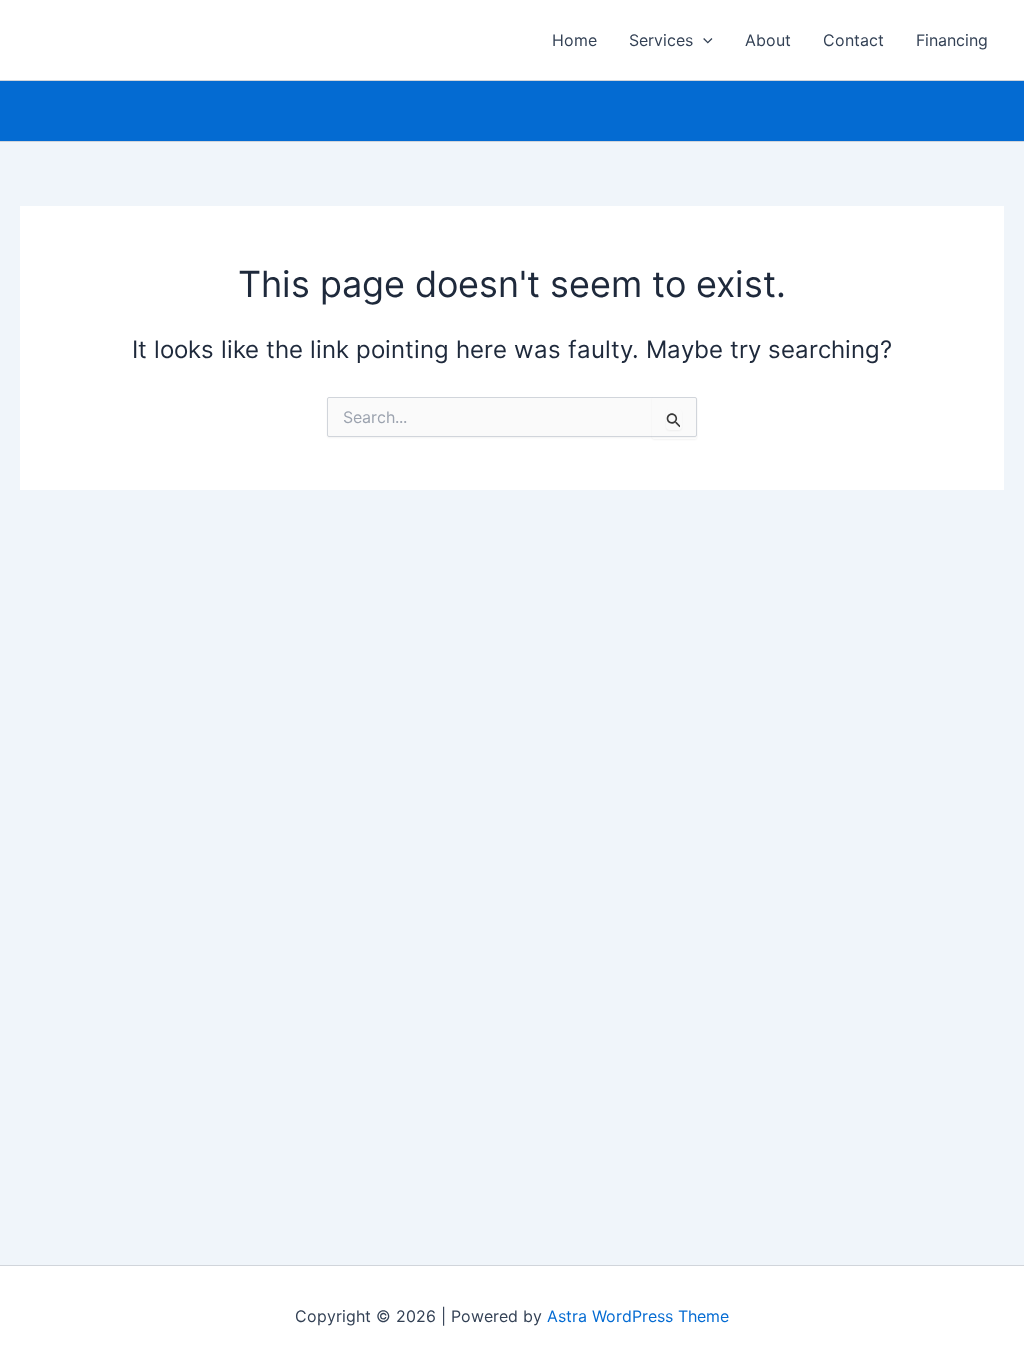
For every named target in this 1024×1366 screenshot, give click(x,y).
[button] (703, 40)
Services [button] (661, 40)
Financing (952, 40)
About (768, 40)
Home (574, 40)
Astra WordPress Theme (638, 1316)
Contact (853, 40)
